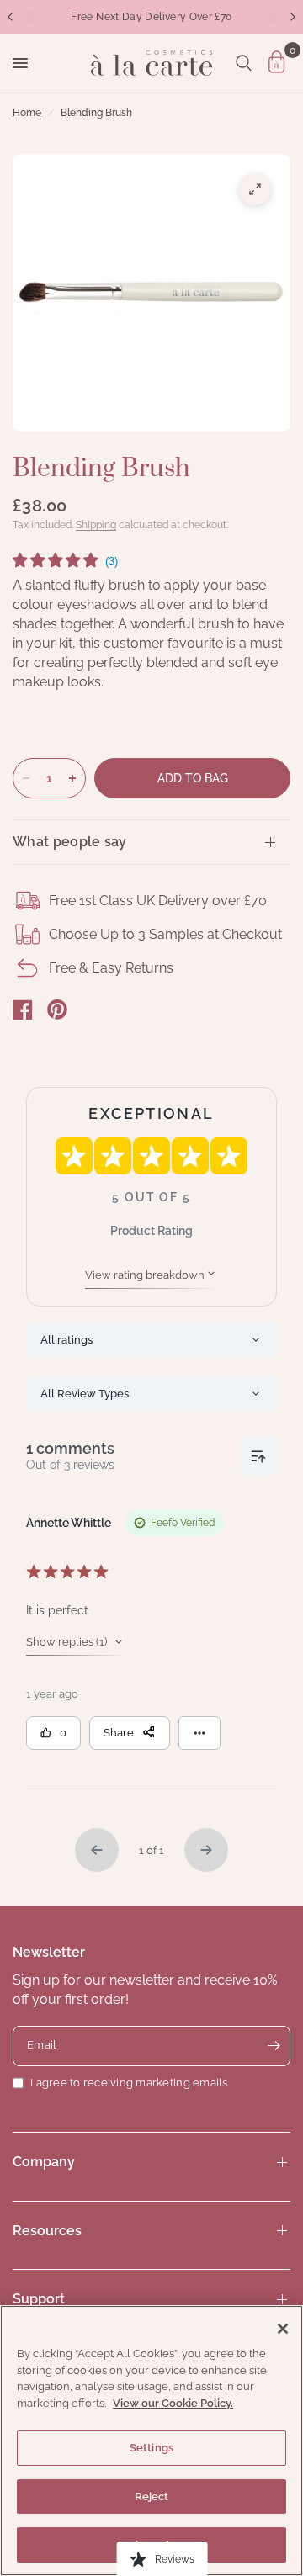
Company (44, 2162)
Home (27, 113)
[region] (151, 2441)
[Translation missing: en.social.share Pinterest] (57, 1010)
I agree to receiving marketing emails (129, 2083)
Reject (152, 2496)
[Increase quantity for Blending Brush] (72, 778)
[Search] (244, 63)
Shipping (96, 525)
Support (39, 2299)
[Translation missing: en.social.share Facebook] (23, 1010)
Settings (151, 2448)
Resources (47, 2231)
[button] (65, 563)
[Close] (283, 2329)
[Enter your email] (274, 2046)
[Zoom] (255, 189)
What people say (70, 842)
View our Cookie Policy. (173, 2403)
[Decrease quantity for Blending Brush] (26, 778)
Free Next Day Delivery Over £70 (151, 17)
